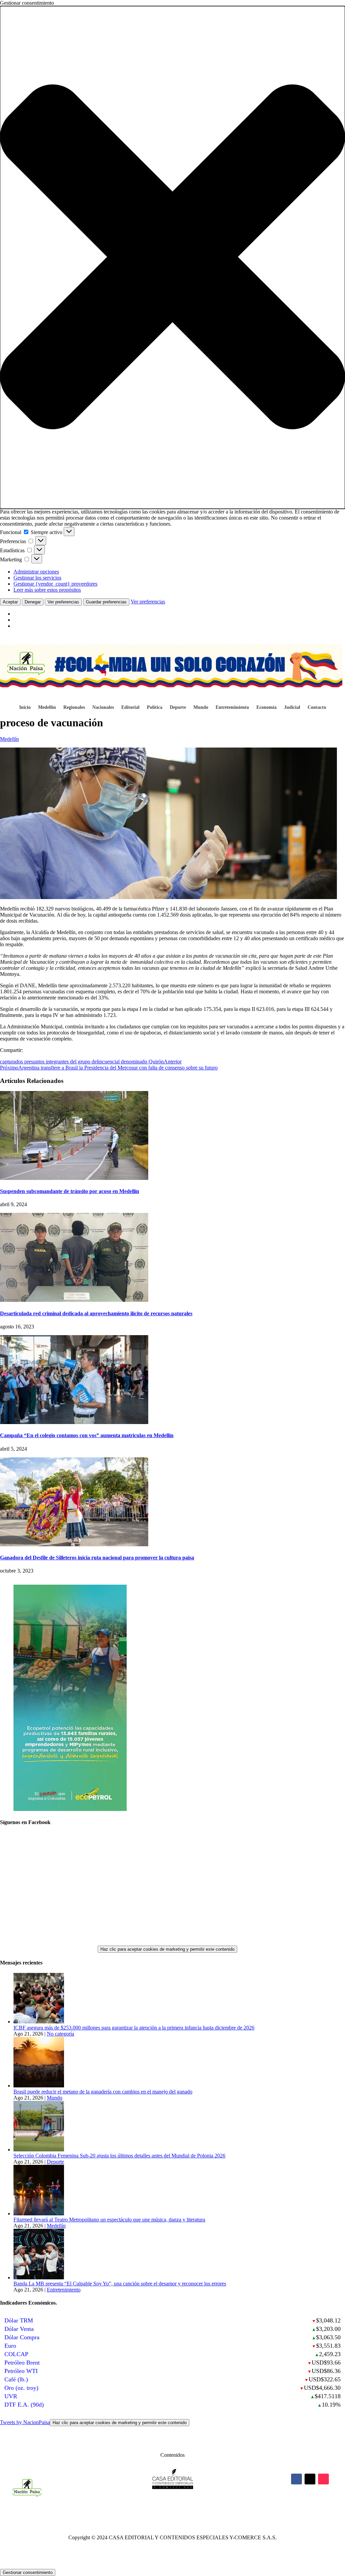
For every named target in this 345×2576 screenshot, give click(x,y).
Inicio (25, 707)
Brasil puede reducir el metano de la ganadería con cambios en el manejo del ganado (103, 2092)
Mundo (201, 707)
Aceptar (10, 602)
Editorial (130, 707)
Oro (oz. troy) (21, 2388)
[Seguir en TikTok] (323, 2479)
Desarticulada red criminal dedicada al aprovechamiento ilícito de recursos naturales (96, 1313)
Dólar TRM (19, 2320)
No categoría (60, 2034)
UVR (11, 2396)
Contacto (317, 707)
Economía (266, 707)
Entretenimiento (232, 707)
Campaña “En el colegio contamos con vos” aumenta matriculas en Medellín (87, 1435)
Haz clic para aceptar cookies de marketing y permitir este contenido (167, 1949)
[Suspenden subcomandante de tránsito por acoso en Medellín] (74, 1178)
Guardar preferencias (106, 602)
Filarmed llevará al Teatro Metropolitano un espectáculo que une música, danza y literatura (109, 2220)
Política (155, 707)
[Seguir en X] (310, 2479)
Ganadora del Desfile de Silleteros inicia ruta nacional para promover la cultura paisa (97, 1558)
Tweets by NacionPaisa (93, 2422)
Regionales (74, 707)
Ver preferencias (63, 602)
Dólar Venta (19, 2329)
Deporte (178, 707)
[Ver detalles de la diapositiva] (70, 1809)
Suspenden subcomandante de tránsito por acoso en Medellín (70, 1191)
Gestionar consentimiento (28, 2572)
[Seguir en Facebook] (296, 2479)
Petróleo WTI (21, 2371)
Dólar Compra (22, 2337)
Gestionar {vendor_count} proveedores (55, 584)
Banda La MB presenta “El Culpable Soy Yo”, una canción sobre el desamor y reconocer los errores (120, 2284)
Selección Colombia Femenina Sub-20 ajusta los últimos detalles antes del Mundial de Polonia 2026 (119, 2156)
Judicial (292, 707)
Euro (10, 2346)
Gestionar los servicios (37, 578)
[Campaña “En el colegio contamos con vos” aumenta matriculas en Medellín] (74, 1422)
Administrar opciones (36, 572)
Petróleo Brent (22, 2363)
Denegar (33, 602)
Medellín (47, 707)
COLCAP (16, 2354)
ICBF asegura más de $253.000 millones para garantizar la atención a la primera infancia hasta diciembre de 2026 (134, 2028)
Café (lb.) (16, 2379)
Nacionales (103, 707)
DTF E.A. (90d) (24, 2405)
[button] (172, 257)
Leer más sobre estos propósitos (47, 590)
